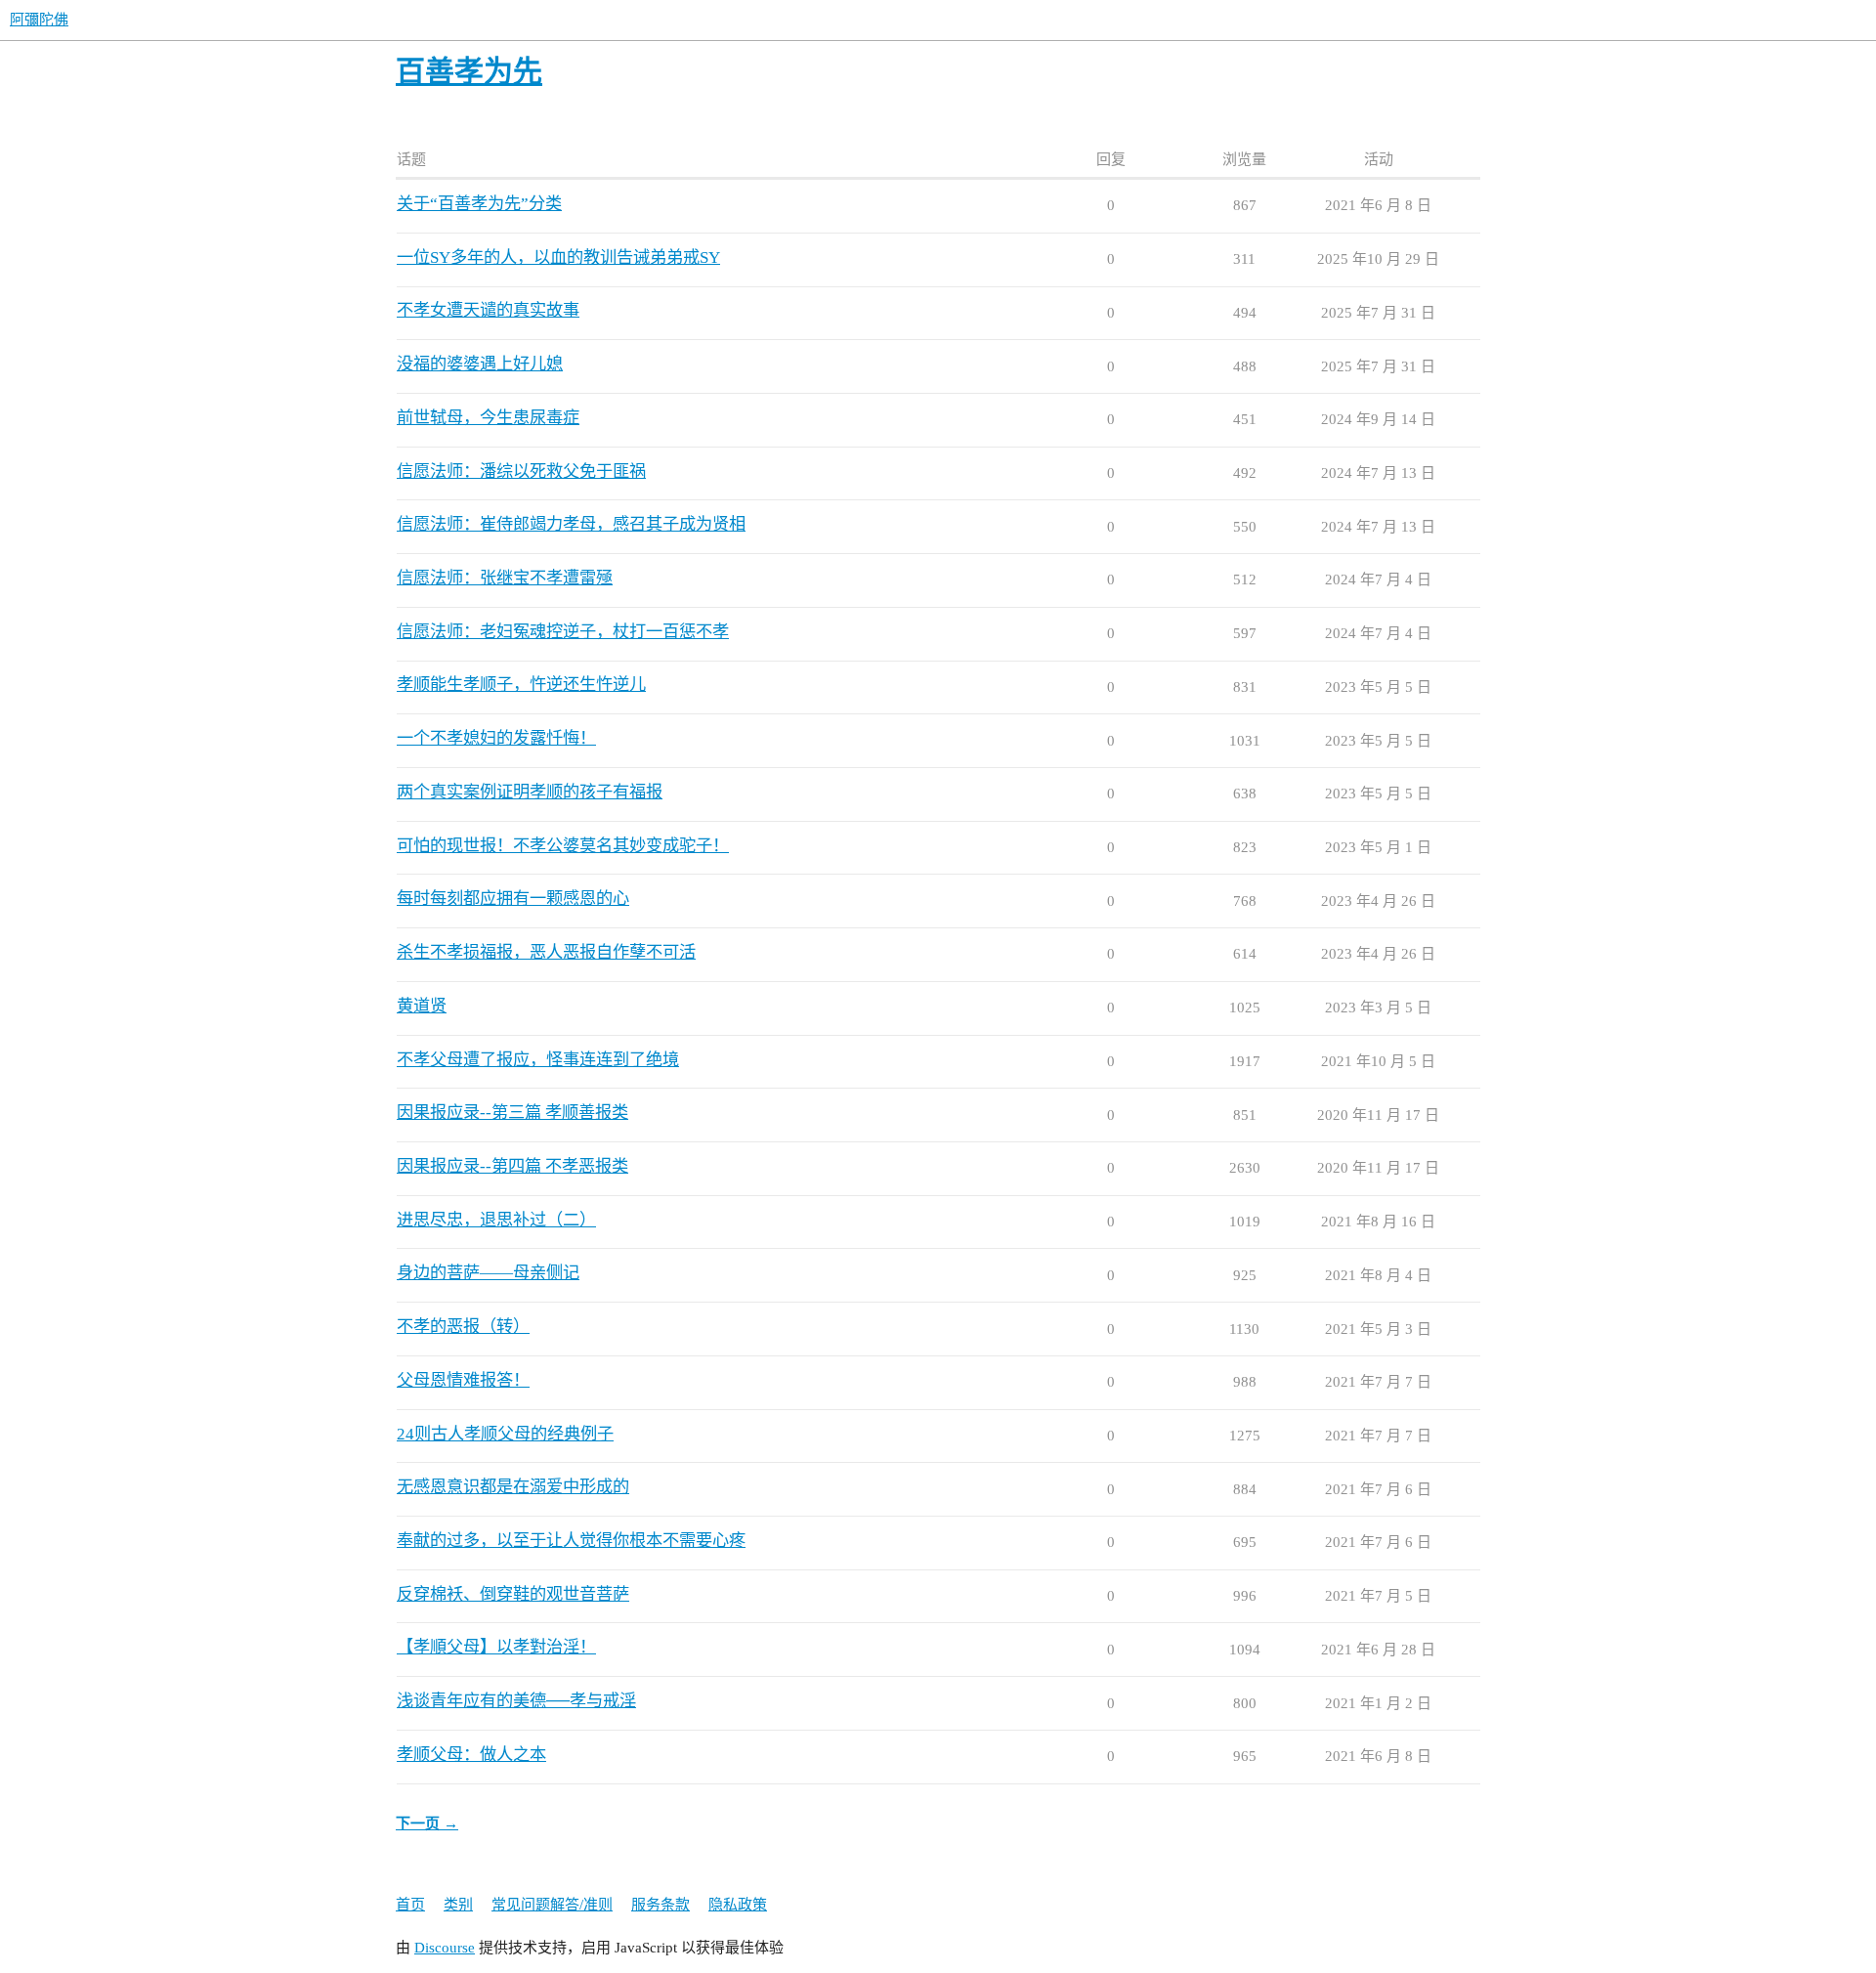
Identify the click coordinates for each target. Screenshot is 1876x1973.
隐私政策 (738, 1905)
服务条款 (661, 1905)
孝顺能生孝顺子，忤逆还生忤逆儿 (521, 685)
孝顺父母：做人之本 (471, 1755)
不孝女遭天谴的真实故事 (488, 310)
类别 (458, 1905)
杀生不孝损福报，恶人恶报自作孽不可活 (546, 952)
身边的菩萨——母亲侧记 (488, 1273)
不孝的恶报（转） (463, 1327)
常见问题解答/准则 (552, 1905)
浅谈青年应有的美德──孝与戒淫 (516, 1701)
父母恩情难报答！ (463, 1380)
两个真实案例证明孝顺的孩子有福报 (530, 792)
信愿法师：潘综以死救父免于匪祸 (521, 472)
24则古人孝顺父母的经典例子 (505, 1434)
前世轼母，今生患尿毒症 (488, 418)
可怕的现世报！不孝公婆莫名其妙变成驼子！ (563, 846)
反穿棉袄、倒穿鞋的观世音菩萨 (513, 1594)
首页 (410, 1905)
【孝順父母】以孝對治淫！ (496, 1647)
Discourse (445, 1948)
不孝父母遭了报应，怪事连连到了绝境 (538, 1060)
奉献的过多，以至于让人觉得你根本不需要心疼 (571, 1541)
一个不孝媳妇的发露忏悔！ (496, 738)
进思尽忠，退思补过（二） (496, 1220)
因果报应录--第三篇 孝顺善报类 (512, 1113)
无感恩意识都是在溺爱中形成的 (513, 1487)
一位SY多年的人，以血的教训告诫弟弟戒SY (558, 257)
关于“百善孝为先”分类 (479, 204)
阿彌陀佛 (39, 20)
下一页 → (427, 1823)
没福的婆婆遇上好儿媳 (480, 364)
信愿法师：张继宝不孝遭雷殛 (505, 578)
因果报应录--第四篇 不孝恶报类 (512, 1166)
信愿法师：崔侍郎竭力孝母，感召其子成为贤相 (571, 524)
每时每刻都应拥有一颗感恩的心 (513, 899)
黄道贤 (422, 1006)
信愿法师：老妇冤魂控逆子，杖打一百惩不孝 (563, 632)
